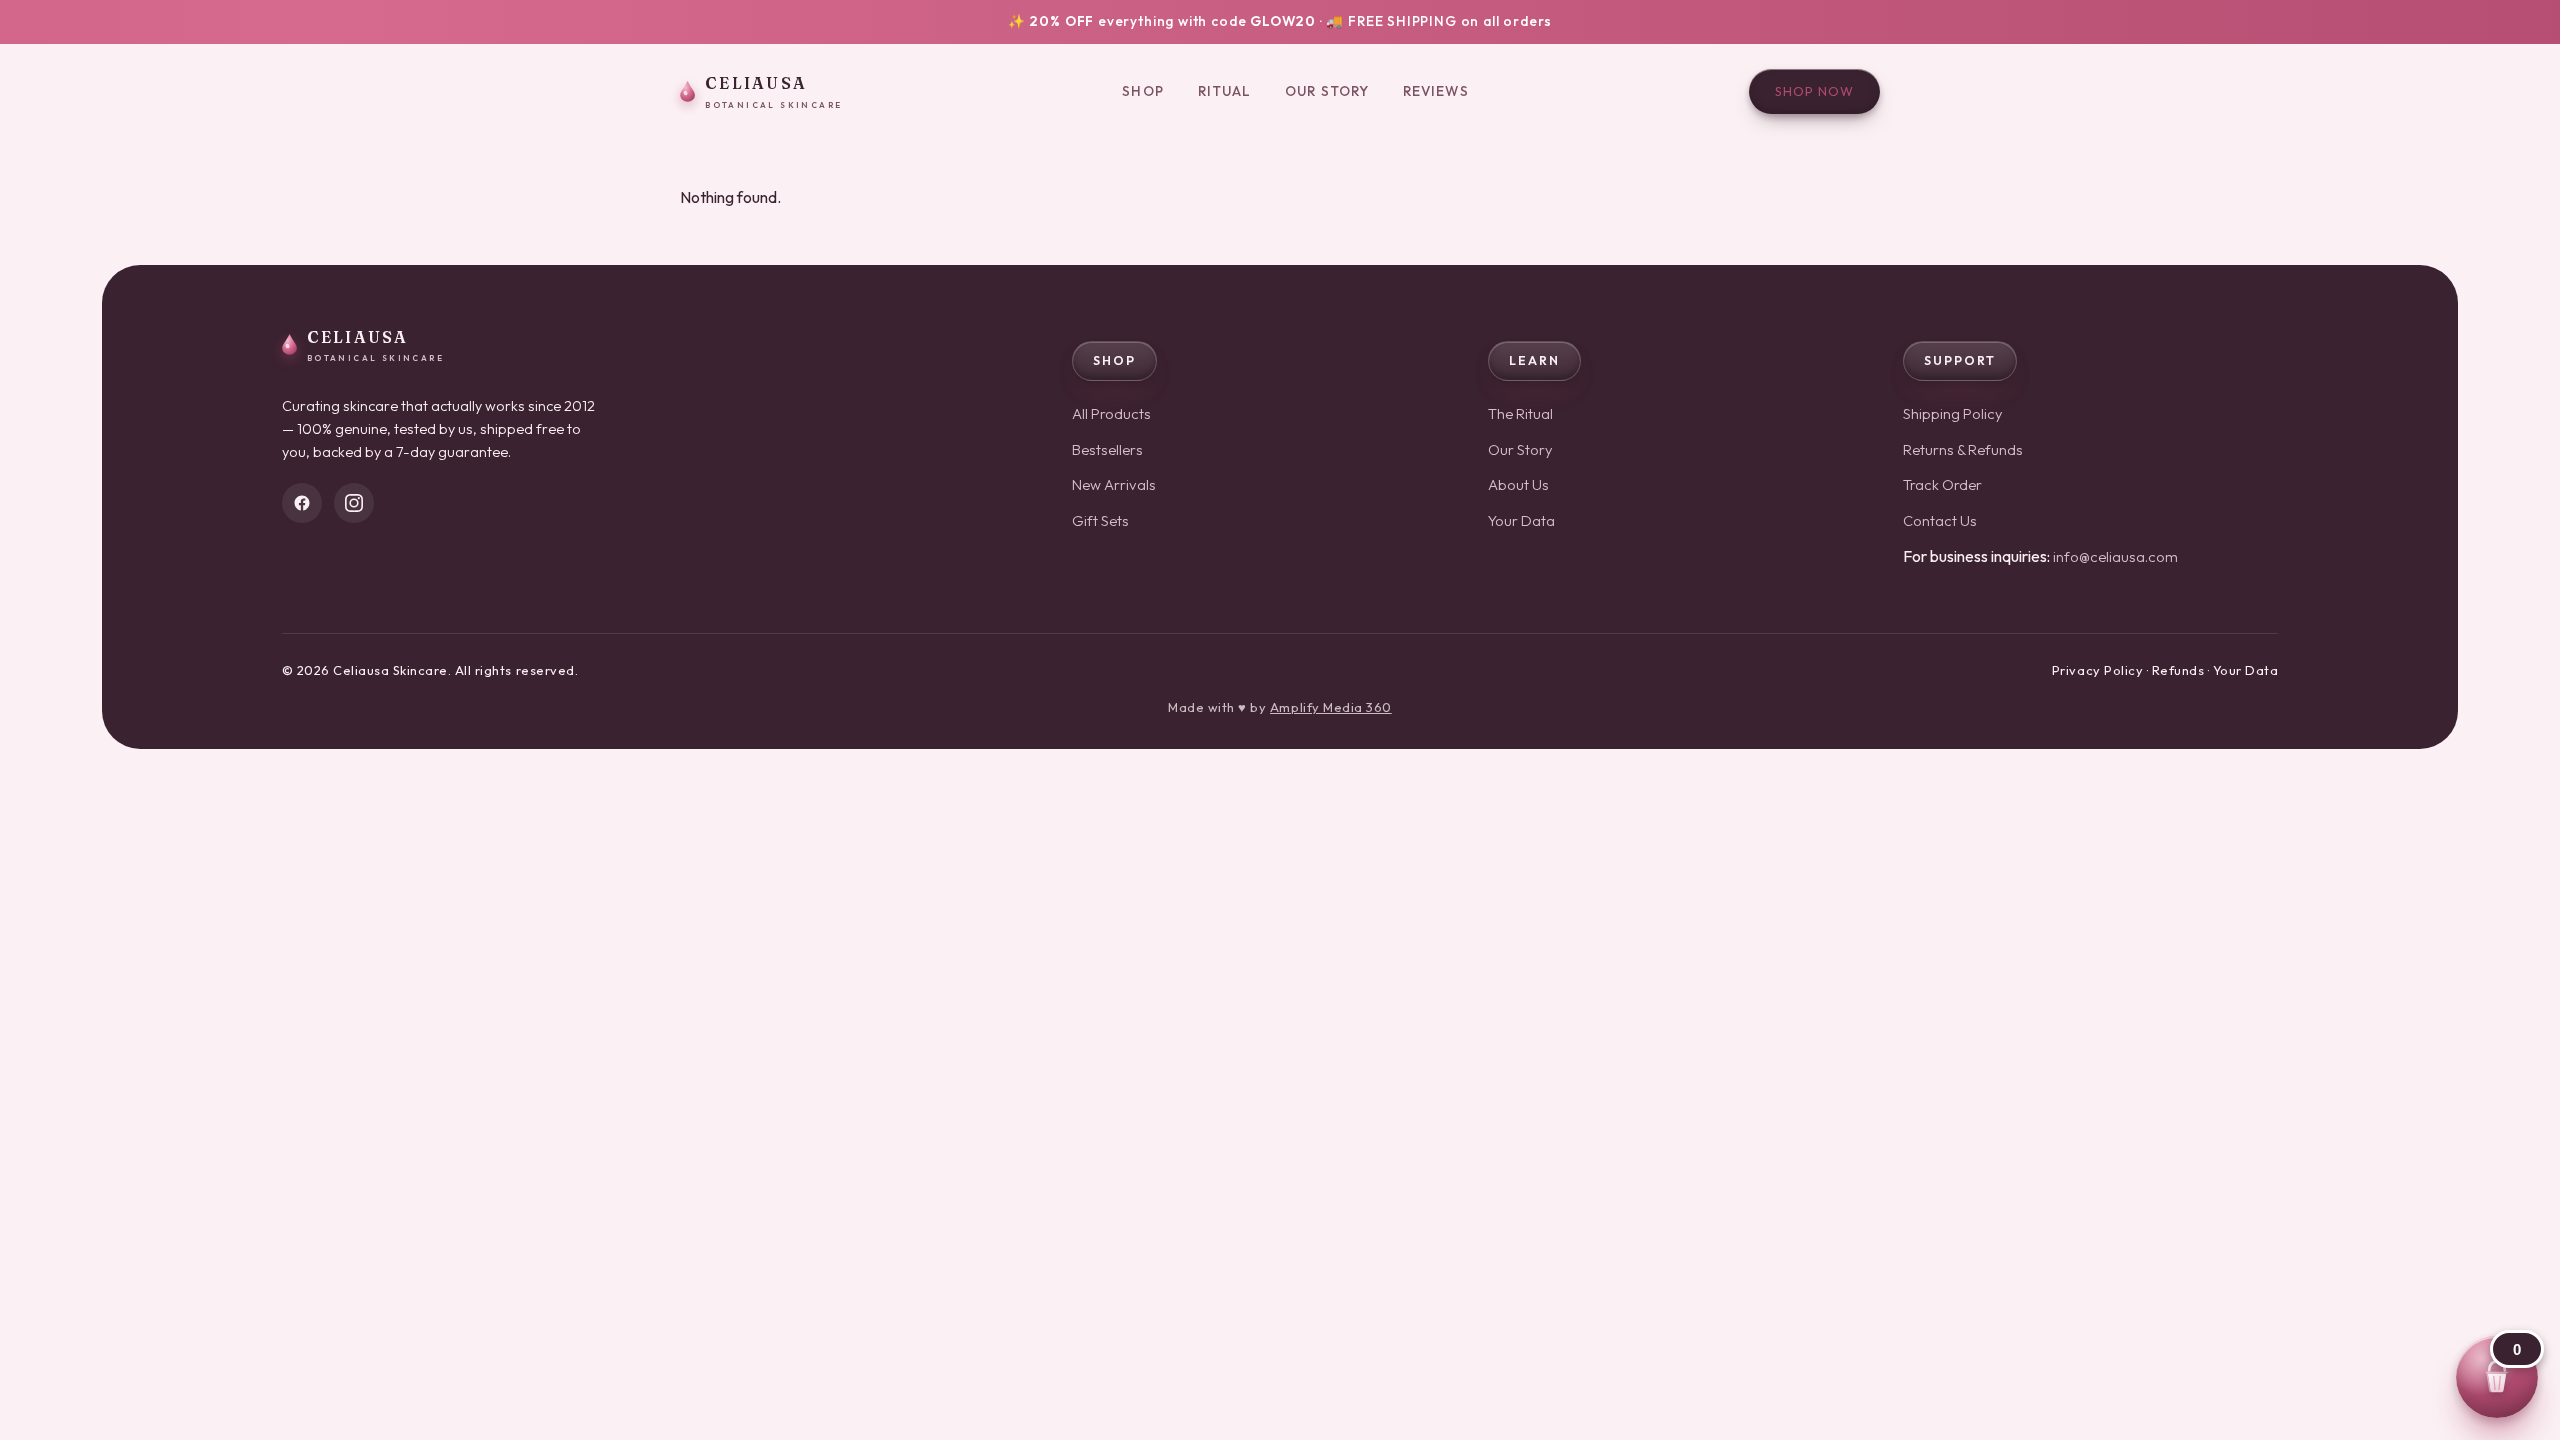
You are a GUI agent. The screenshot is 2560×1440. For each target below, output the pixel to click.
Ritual (1225, 91)
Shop (1142, 91)
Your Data (1521, 520)
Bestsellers (1107, 449)
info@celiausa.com (2115, 556)
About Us (1518, 484)
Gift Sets (1100, 520)
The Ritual (1520, 413)
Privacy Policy (2097, 670)
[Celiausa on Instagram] (354, 503)
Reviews (1436, 91)
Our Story (1327, 91)
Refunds (2178, 670)
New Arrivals (1114, 484)
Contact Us (1940, 520)
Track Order (1942, 484)
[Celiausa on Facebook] (302, 503)
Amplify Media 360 (1331, 707)
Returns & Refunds (1963, 449)
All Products (1111, 413)
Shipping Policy (1953, 413)
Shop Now (1814, 91)
